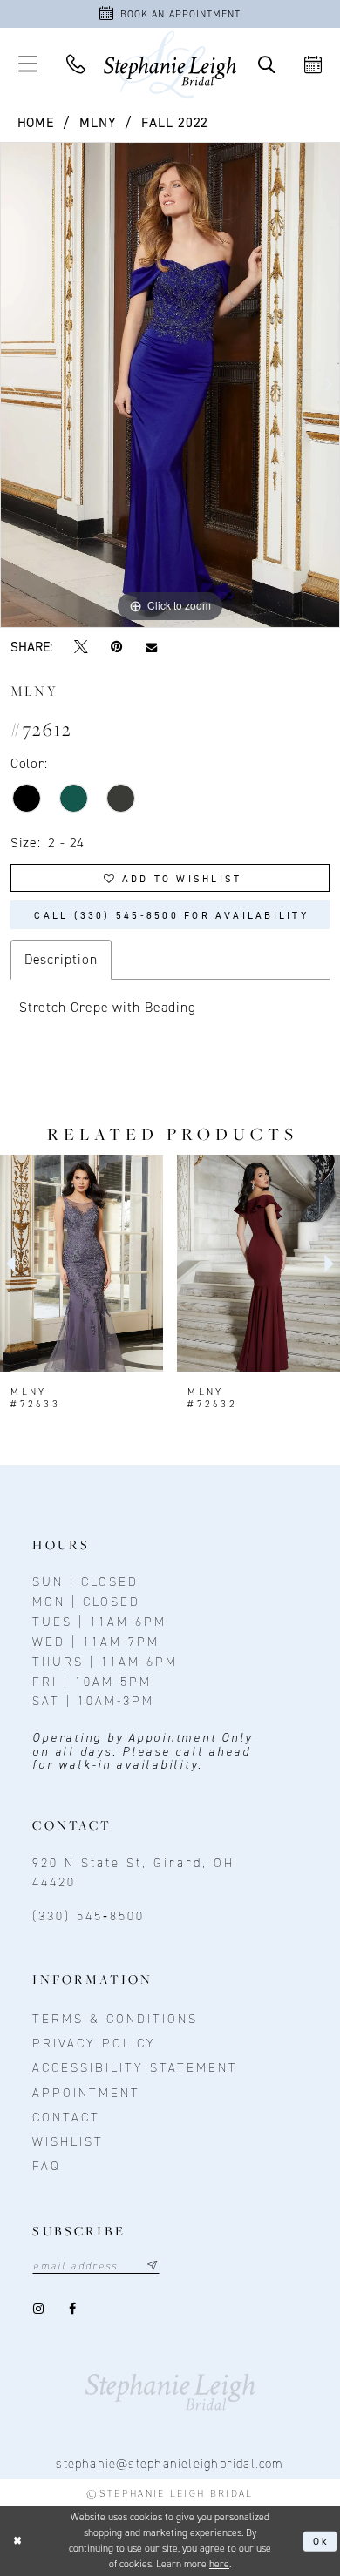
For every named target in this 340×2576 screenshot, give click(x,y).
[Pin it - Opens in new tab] (117, 647)
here (219, 2564)
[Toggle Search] (266, 65)
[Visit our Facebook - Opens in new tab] (74, 2309)
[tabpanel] (170, 385)
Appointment (86, 2093)
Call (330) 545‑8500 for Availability (171, 915)
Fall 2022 (175, 122)
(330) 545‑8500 (88, 1916)
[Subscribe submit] (152, 2266)
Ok (322, 2541)
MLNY (98, 122)
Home (36, 122)
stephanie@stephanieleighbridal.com (170, 2464)
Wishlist (68, 2141)
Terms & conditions (115, 2019)
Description (61, 959)
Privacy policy (94, 2043)
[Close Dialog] (17, 2541)
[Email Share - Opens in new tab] (151, 647)
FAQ (47, 2166)
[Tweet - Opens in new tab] (82, 647)
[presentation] (82, 1263)
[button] (27, 64)
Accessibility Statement (135, 2067)
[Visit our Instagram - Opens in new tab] (39, 2309)
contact (66, 2117)
